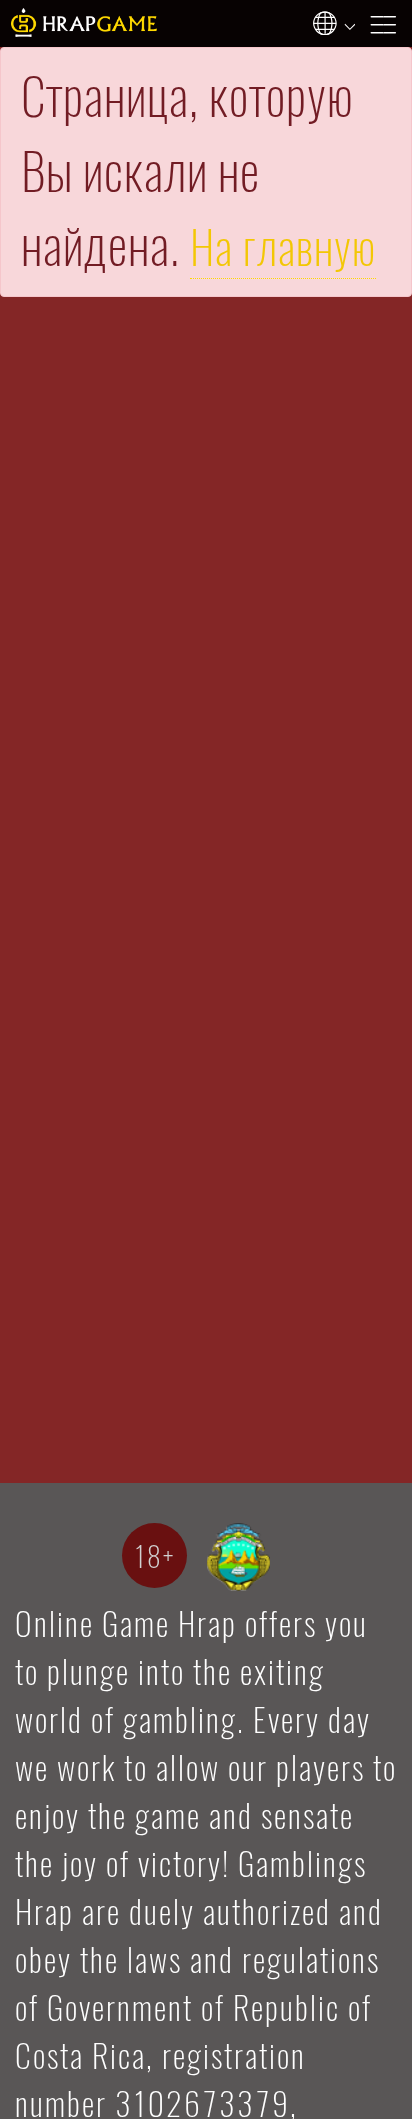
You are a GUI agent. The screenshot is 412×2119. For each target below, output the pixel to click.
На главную (283, 247)
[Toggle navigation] (389, 23)
